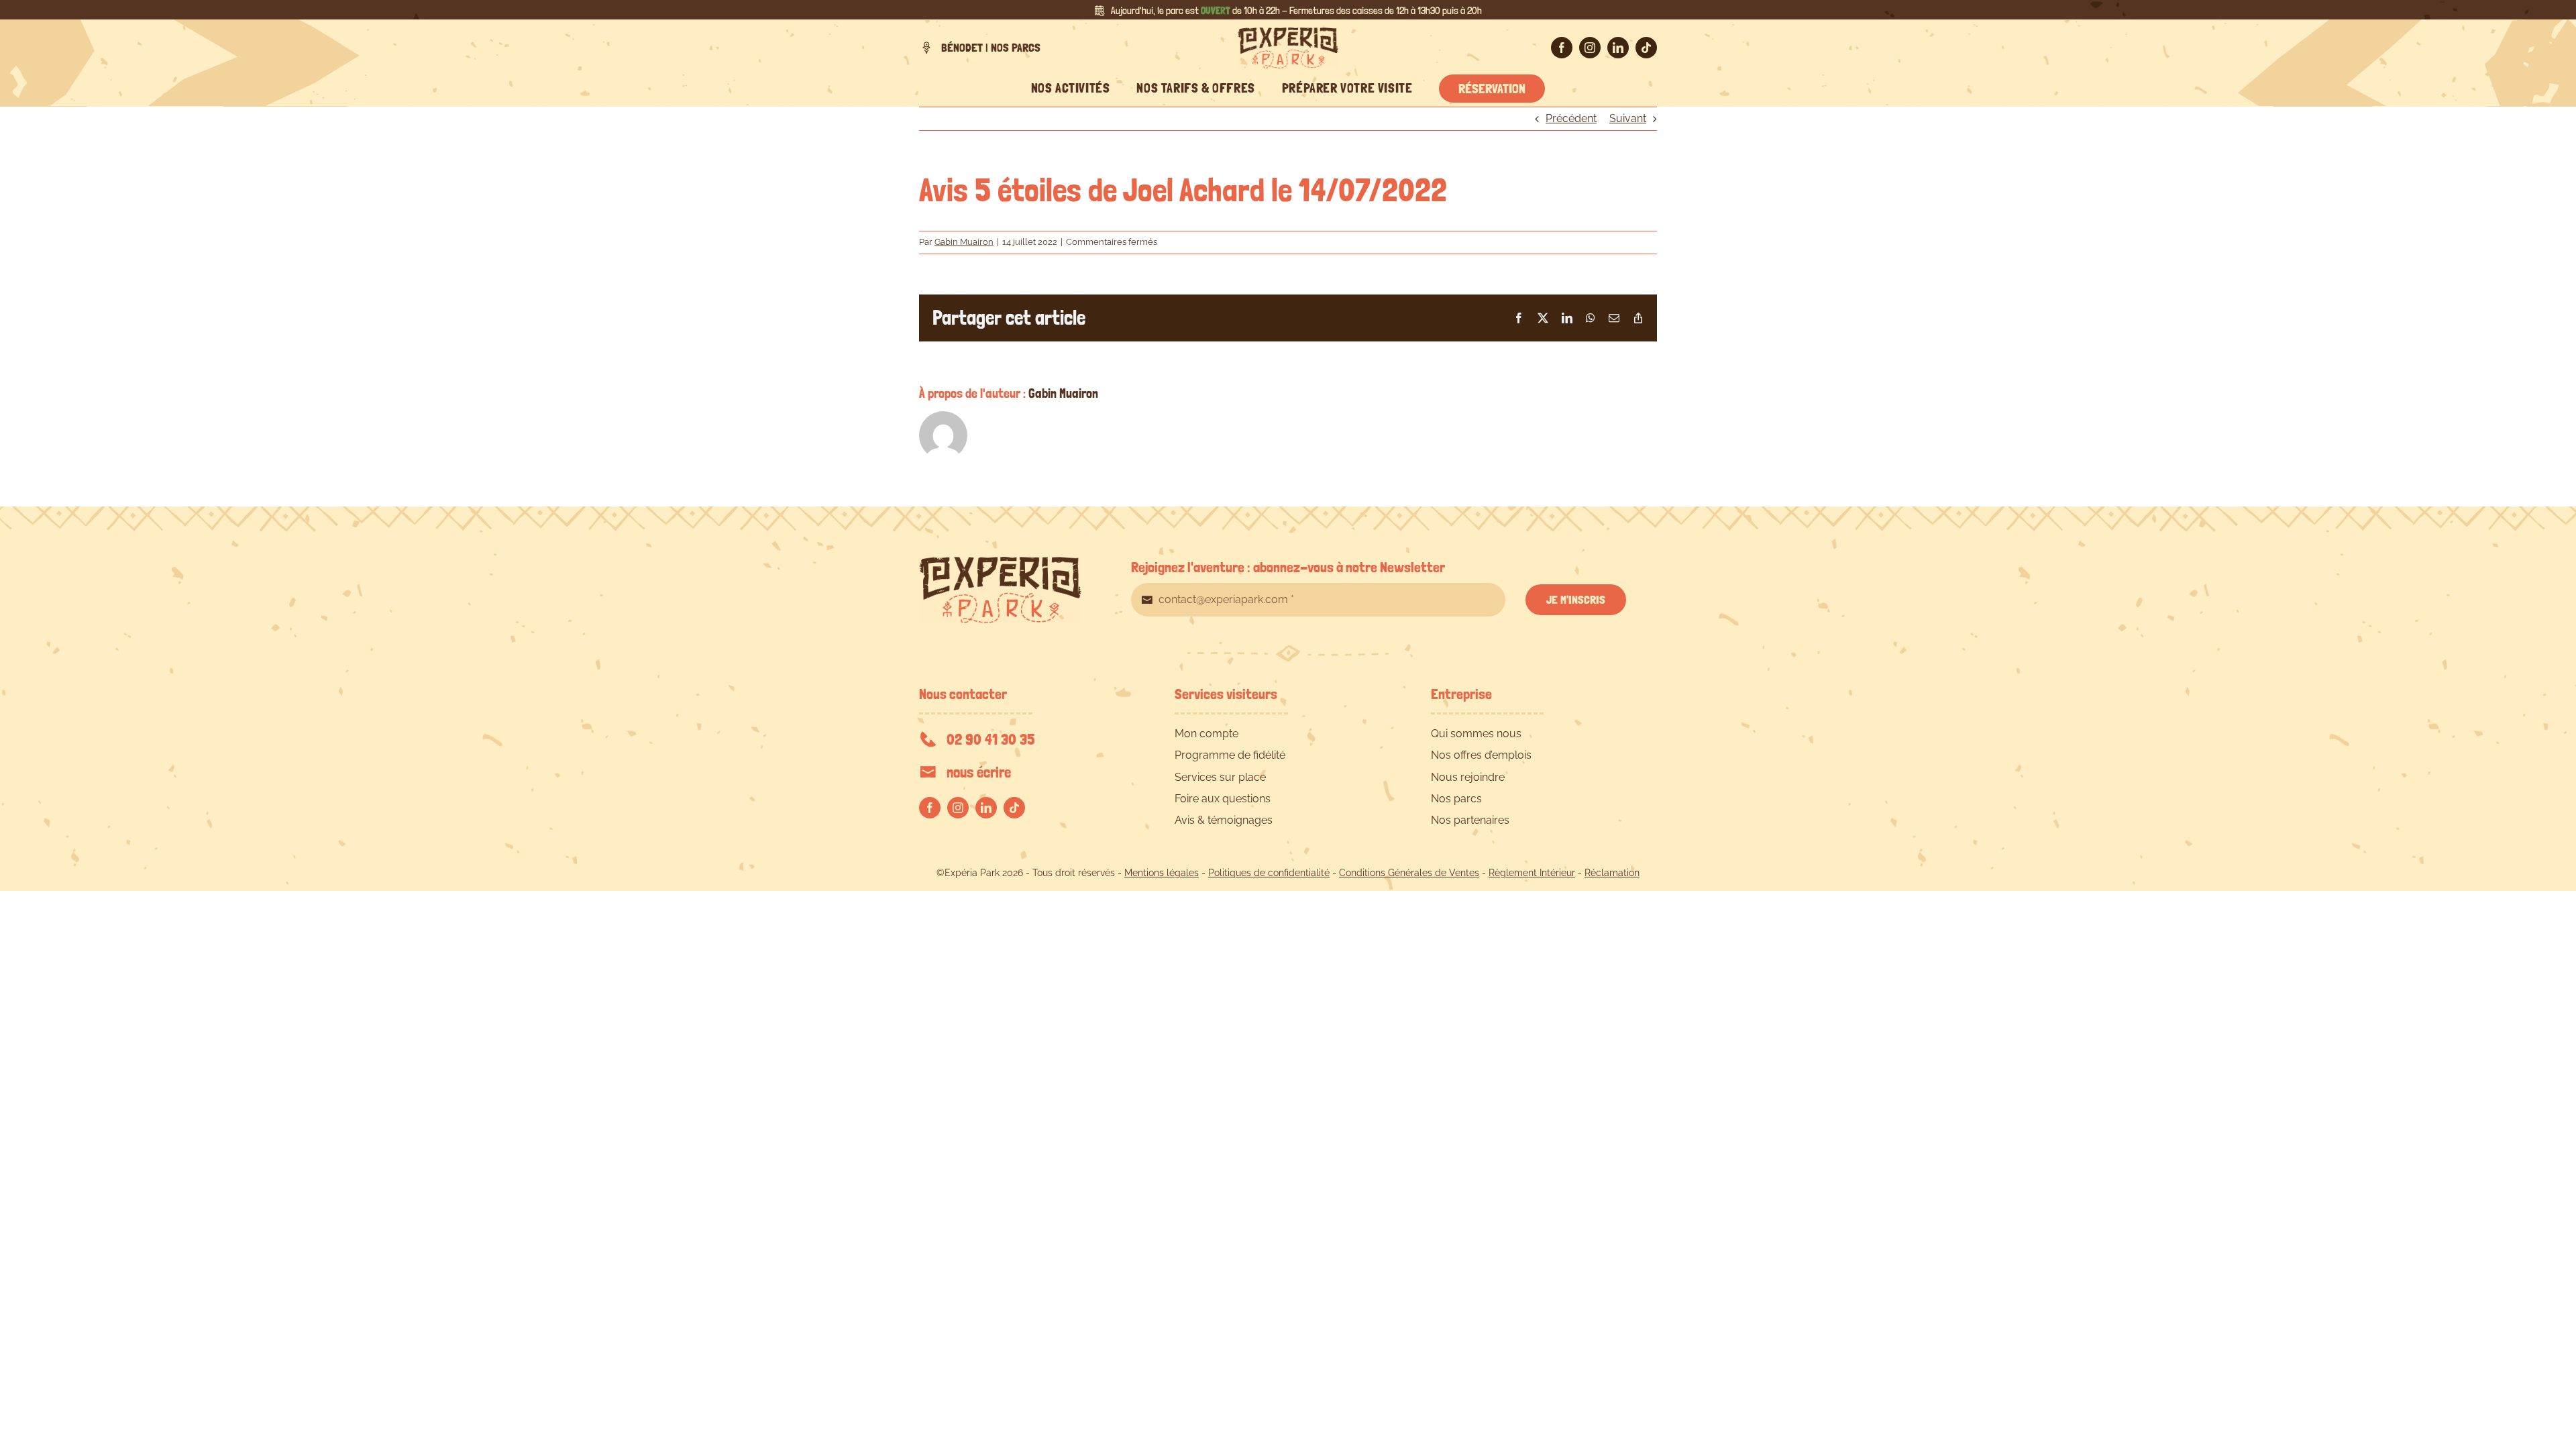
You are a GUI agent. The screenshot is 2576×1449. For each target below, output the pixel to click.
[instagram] (1590, 48)
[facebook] (1562, 48)
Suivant (1628, 118)
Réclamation (1612, 873)
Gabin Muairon (964, 242)
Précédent (1571, 118)
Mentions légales (1162, 873)
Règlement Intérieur (1532, 873)
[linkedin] (1618, 48)
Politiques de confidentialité (1269, 873)
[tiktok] (1646, 48)
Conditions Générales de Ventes (1409, 873)
